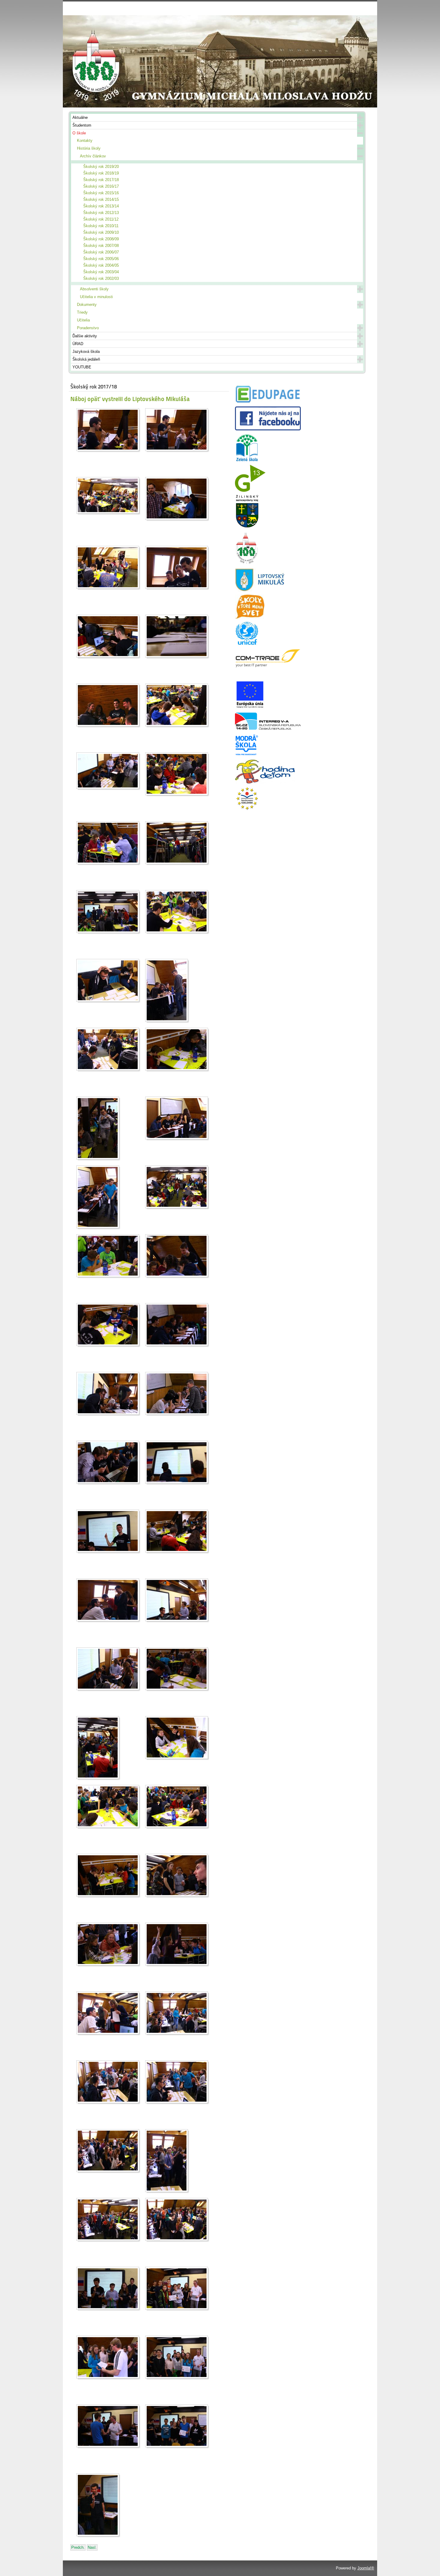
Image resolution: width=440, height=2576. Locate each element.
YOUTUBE (82, 367)
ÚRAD (78, 344)
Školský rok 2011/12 (101, 219)
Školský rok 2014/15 (101, 199)
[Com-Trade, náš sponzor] (268, 666)
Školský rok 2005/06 (101, 259)
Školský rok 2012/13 (101, 213)
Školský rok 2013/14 (101, 206)
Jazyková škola (86, 352)
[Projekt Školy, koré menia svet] (250, 617)
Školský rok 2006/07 (101, 252)
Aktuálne (80, 117)
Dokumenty (87, 305)
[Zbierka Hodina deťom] (265, 782)
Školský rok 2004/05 (101, 265)
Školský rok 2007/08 (101, 246)
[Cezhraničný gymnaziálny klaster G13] (250, 490)
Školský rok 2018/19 (101, 173)
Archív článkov (93, 156)
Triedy (82, 312)
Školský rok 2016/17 (101, 186)
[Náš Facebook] (268, 429)
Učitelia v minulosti (96, 297)
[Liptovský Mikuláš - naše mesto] (260, 590)
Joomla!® (366, 2568)
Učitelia (83, 320)
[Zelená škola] (247, 460)
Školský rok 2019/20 (101, 167)
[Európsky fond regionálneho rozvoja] (250, 708)
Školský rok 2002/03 (101, 278)
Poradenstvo (88, 328)
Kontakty (85, 141)
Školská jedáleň (86, 359)
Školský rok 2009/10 (101, 232)
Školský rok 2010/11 (101, 226)
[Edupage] (268, 402)
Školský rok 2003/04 (101, 272)
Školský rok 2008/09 (101, 239)
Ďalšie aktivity (85, 336)
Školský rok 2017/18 (101, 180)
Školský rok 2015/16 (101, 193)
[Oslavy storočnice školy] (247, 563)
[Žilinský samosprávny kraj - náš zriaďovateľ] (247, 527)
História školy (89, 148)
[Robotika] (268, 728)
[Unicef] (247, 644)
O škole (79, 133)
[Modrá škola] (247, 755)
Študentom (82, 125)
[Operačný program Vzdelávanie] (247, 809)
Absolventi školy (94, 289)
